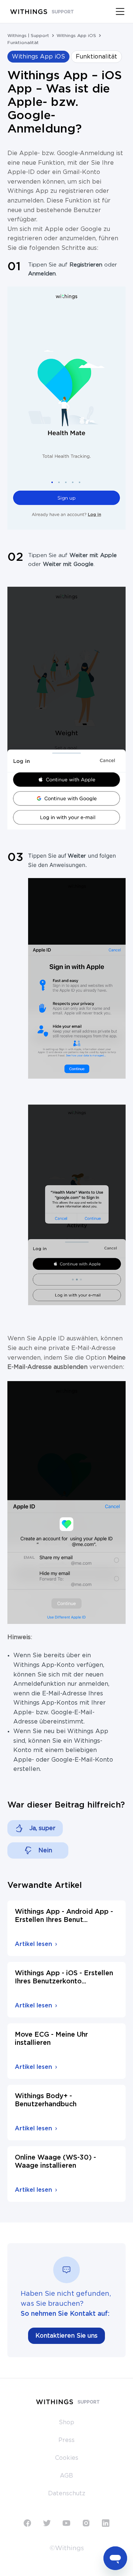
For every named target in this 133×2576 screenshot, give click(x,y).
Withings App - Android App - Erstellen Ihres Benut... (64, 1916)
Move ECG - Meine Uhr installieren (51, 2039)
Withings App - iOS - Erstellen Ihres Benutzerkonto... (64, 1977)
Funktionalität (23, 43)
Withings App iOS (76, 36)
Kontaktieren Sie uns (66, 2336)
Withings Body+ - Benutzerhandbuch (46, 2100)
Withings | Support (28, 36)
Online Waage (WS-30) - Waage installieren (55, 2162)
